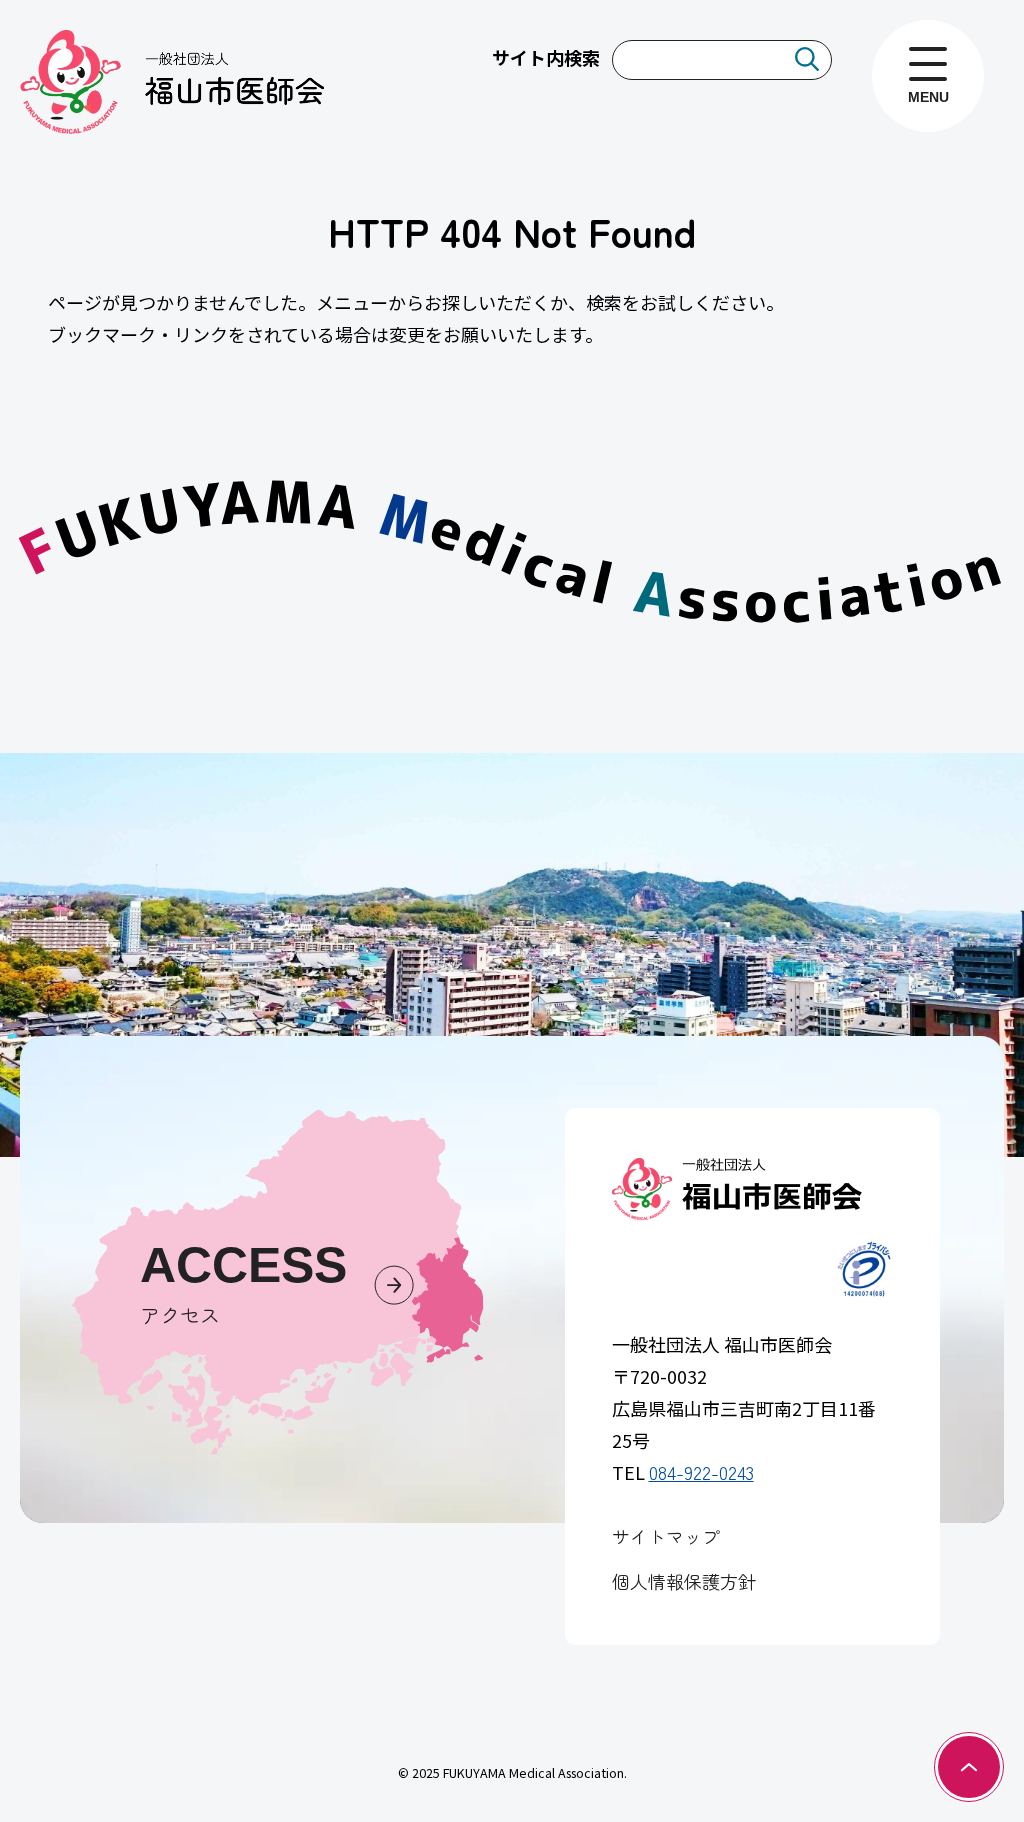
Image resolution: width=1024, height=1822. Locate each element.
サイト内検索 (546, 57)
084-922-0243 (701, 1472)
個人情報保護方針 (684, 1581)
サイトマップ (666, 1536)
